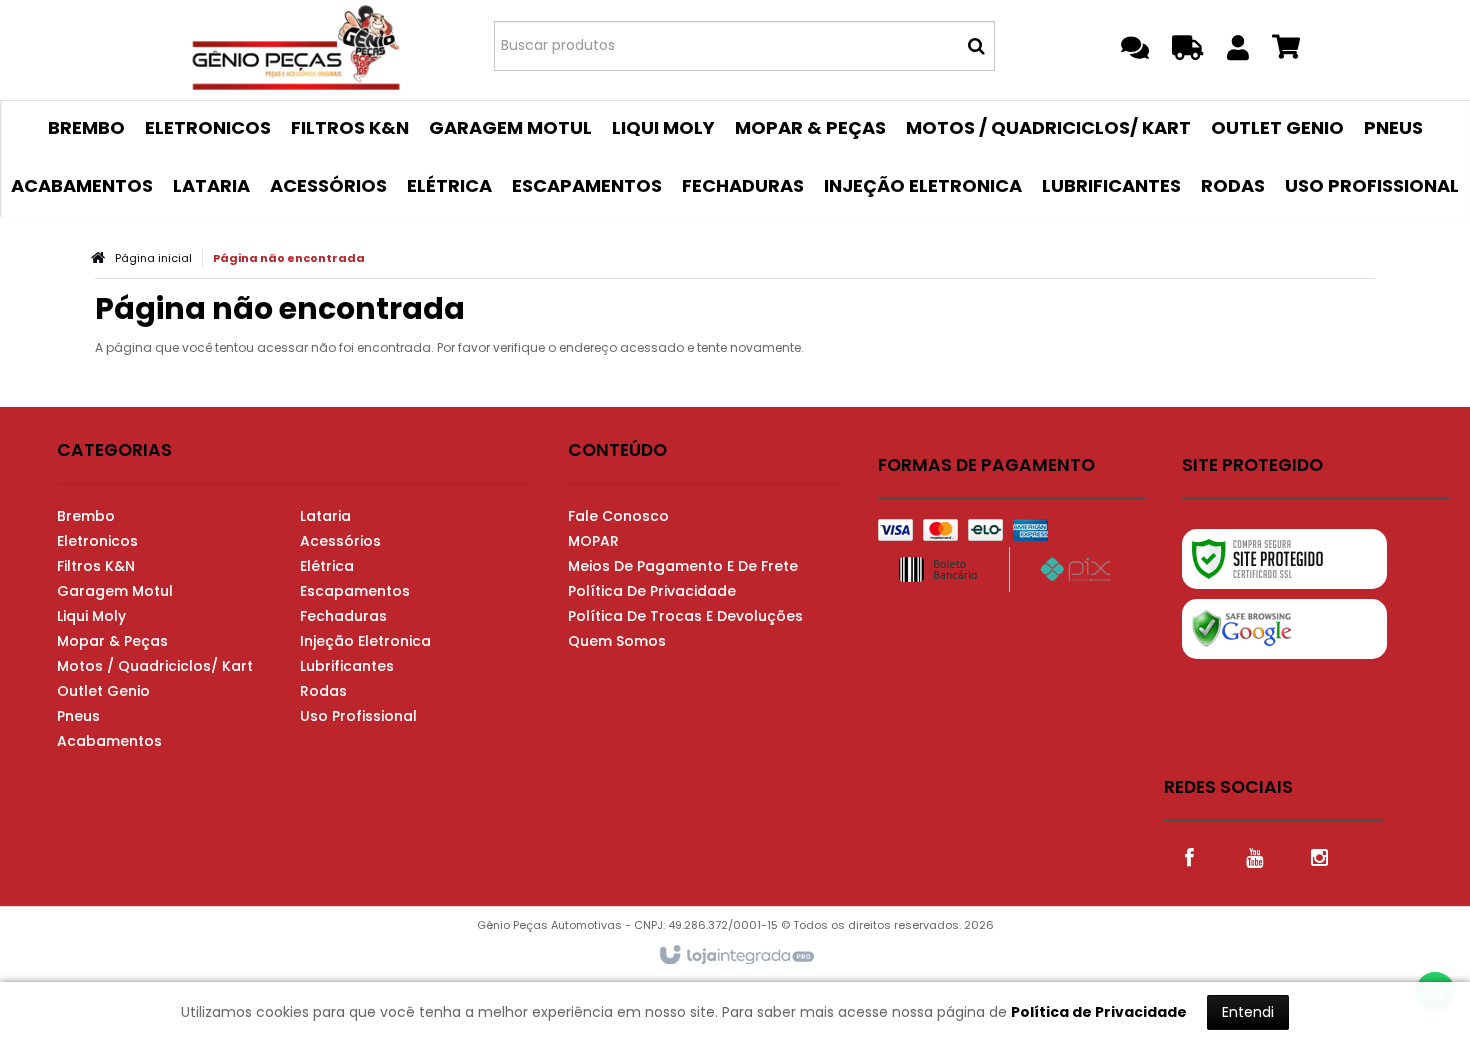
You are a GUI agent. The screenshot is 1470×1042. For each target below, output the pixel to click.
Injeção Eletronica (365, 641)
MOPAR (593, 541)
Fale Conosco (618, 516)
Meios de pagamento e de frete (683, 566)
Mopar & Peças (112, 641)
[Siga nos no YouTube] (1254, 856)
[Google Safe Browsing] (1284, 629)
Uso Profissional (358, 716)
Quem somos (617, 641)
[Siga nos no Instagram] (1319, 856)
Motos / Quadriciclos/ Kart (155, 666)
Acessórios (340, 541)
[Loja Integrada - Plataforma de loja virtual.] (735, 956)
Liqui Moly (91, 616)
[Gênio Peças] (296, 45)
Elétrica (327, 566)
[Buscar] (976, 46)
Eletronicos (97, 541)
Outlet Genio (103, 691)
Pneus (78, 716)
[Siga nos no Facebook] (1189, 856)
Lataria (325, 516)
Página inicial (153, 258)
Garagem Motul (115, 591)
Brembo (86, 516)
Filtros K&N (96, 566)
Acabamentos (109, 741)
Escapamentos (355, 591)
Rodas (323, 691)
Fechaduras (343, 616)
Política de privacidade (652, 591)
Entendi (1248, 1012)
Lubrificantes (347, 666)
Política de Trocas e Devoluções (685, 616)
